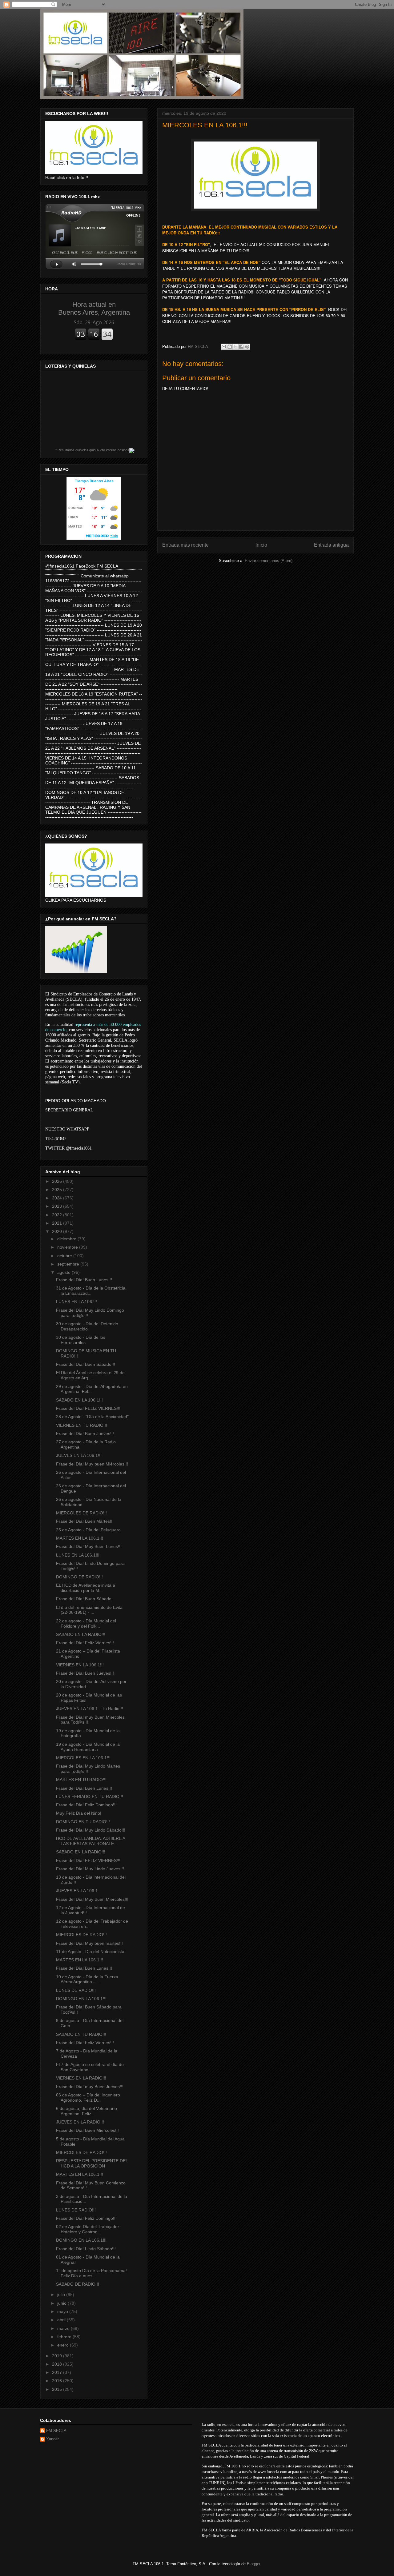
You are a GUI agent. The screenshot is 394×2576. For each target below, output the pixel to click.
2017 (58, 2372)
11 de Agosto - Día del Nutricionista (90, 1952)
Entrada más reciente (185, 545)
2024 (58, 1198)
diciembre (67, 1239)
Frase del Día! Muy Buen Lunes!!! (89, 1546)
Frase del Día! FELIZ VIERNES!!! (88, 1408)
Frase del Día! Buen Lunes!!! (84, 1280)
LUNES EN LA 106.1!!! (78, 1555)
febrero (65, 2337)
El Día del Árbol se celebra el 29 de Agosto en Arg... (90, 1375)
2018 (58, 2364)
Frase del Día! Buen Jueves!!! (85, 1434)
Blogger (253, 2564)
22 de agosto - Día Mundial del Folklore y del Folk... (86, 1623)
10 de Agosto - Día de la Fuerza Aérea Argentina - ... (87, 1979)
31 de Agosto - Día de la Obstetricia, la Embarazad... (91, 1291)
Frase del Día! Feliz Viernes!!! (85, 1643)
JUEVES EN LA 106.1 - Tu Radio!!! (90, 1709)
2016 (58, 2381)
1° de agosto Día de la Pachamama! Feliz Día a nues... (91, 2273)
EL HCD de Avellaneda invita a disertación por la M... (86, 1588)
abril (62, 2320)
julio (62, 2295)
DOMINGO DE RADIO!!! (79, 1577)
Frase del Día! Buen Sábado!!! (86, 1364)
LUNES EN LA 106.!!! (76, 1302)
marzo (64, 2328)
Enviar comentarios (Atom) (269, 561)
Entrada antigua (331, 545)
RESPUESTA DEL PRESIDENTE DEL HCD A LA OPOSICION (92, 2163)
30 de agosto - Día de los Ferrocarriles (81, 1340)
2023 (58, 1206)
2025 (58, 1190)
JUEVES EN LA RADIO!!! (80, 2122)
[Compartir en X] (235, 347)
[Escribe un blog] (230, 347)
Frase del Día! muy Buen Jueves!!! (90, 2087)
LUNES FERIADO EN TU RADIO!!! (90, 1796)
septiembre (69, 1264)
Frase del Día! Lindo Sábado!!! (86, 2249)
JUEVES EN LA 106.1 (77, 1891)
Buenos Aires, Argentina (94, 308)
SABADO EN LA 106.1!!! (79, 1400)
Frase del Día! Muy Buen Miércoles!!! (92, 1899)
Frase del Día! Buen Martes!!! (85, 1521)
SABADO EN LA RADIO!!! (81, 1634)
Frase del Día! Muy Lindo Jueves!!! (90, 1869)
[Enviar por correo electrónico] (224, 347)
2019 (58, 2356)
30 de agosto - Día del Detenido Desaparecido (87, 1326)
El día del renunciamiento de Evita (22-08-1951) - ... (89, 1610)
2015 (58, 2389)
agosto (64, 1272)
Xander (52, 2439)
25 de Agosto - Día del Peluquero (88, 1530)
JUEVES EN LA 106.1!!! (79, 1455)
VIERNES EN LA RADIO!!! (81, 2078)
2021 (58, 1223)
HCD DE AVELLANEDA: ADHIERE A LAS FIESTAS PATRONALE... (90, 1841)
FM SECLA (56, 2431)
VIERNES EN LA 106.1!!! (80, 1665)
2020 (58, 1231)
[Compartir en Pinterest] (247, 347)
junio (62, 2303)
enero (64, 2345)
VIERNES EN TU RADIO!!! (82, 1425)
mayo (63, 2311)
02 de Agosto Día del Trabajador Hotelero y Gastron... (88, 2229)
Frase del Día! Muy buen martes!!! (89, 1943)
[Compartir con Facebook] (241, 347)
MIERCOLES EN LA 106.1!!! (83, 1758)
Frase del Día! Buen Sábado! (84, 1599)
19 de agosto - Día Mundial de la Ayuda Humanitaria (88, 1747)
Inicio (261, 545)
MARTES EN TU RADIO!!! (81, 1780)
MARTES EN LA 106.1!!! (80, 1538)
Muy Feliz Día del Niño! (79, 1813)
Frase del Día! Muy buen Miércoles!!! (92, 1464)
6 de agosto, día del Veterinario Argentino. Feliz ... (86, 2111)
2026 (58, 1181)
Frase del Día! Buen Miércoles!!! (87, 2130)
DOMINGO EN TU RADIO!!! (83, 1822)
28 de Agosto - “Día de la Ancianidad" (92, 1417)
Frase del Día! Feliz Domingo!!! (86, 1805)
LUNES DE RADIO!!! (76, 1990)
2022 (58, 1215)
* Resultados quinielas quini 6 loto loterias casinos (92, 450)
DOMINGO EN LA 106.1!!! (81, 1999)
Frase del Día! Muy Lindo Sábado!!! (91, 1830)
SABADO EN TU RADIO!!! (81, 2034)
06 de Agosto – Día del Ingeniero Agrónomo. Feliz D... (88, 2097)
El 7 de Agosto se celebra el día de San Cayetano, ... (90, 2067)
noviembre (68, 1247)
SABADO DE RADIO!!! (78, 2284)
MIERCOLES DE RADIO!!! (81, 1513)
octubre (65, 1256)
